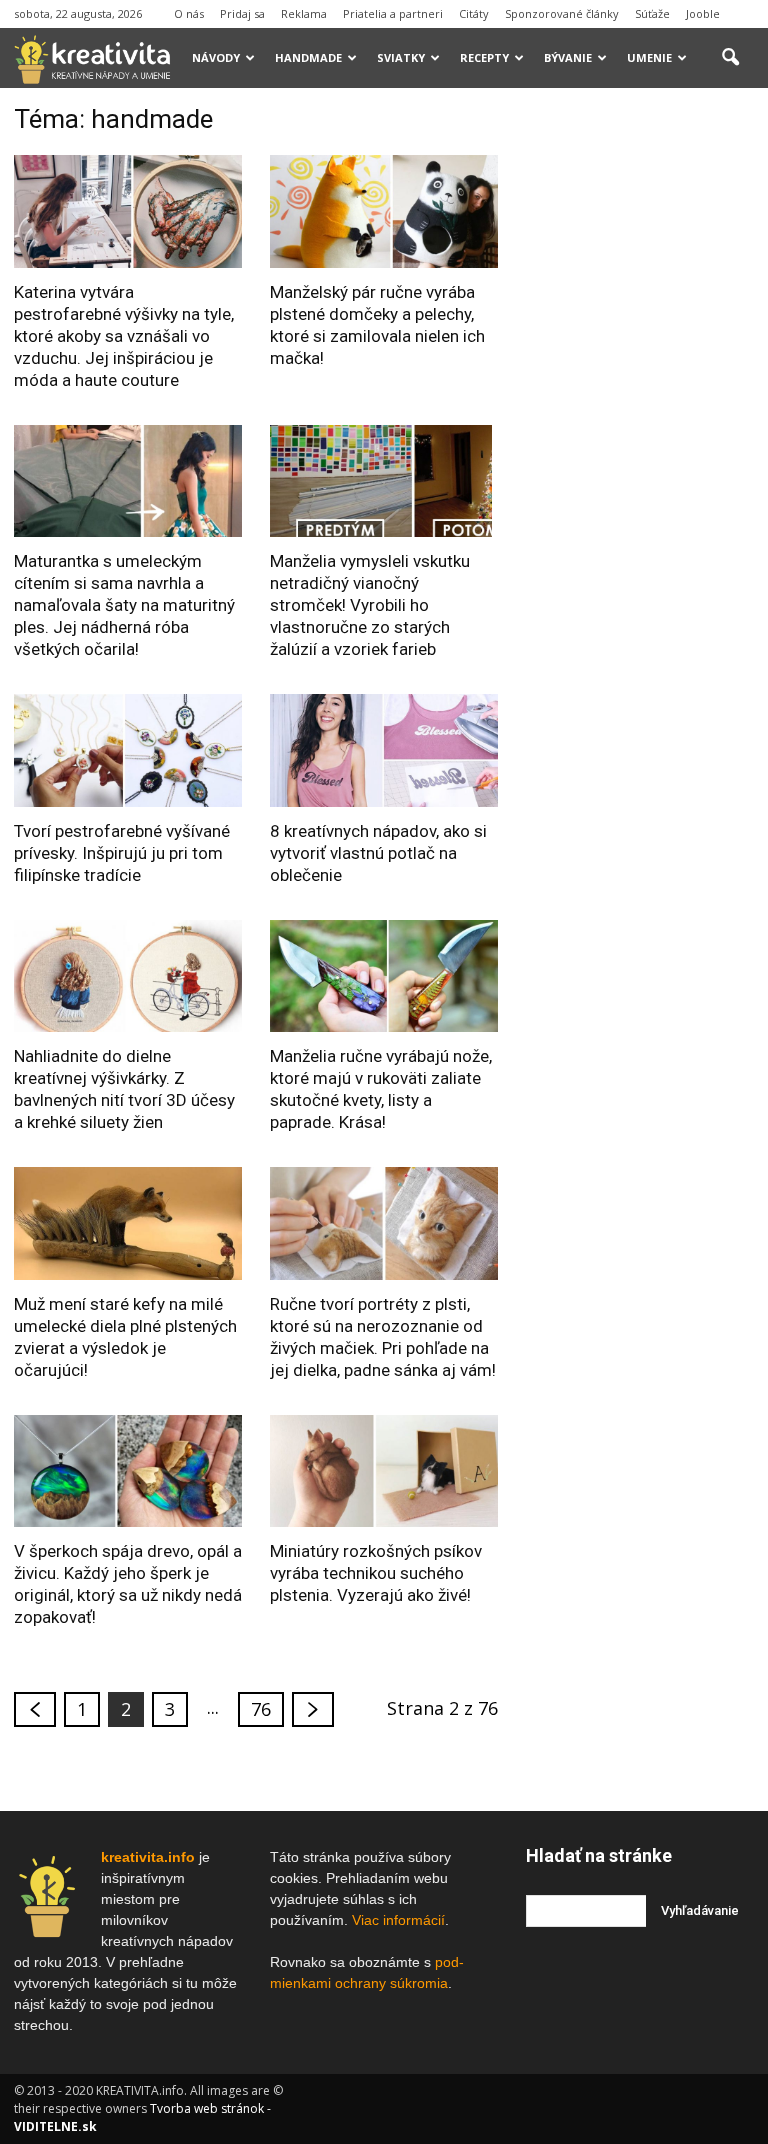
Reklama (304, 13)
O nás (189, 13)
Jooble (703, 13)
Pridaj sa (242, 13)
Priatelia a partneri (393, 13)
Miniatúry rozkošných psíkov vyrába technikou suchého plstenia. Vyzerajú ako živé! (376, 1573)
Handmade (308, 57)
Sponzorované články (562, 13)
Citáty (474, 13)
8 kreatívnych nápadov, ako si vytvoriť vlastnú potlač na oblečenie (378, 853)
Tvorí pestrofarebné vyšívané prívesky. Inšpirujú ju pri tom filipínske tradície (122, 853)
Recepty (484, 57)
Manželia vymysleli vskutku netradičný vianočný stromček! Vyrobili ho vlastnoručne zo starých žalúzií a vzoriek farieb (370, 605)
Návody (216, 57)
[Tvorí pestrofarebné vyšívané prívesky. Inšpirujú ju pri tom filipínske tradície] (128, 750)
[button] (730, 58)
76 (261, 1709)
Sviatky (401, 57)
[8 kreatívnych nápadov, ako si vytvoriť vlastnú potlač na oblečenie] (384, 750)
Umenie (649, 57)
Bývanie (568, 57)
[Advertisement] (647, 204)
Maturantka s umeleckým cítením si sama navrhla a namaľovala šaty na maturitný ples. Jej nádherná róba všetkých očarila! (124, 605)
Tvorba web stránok (207, 2108)
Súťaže (652, 13)
